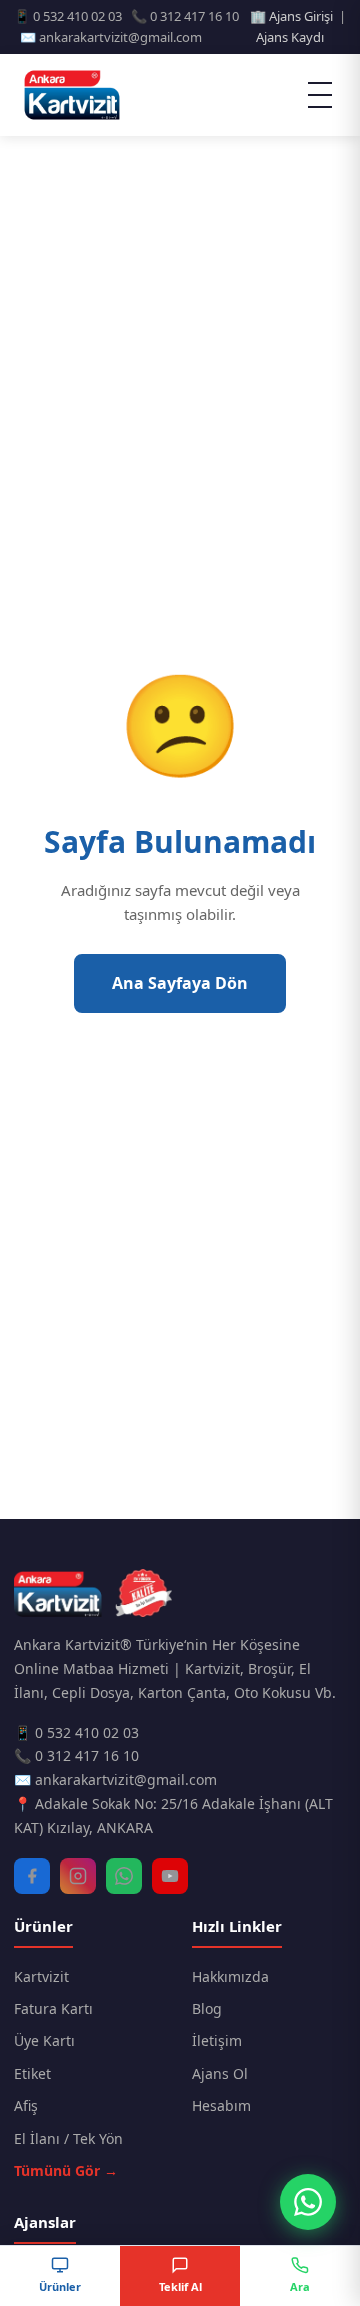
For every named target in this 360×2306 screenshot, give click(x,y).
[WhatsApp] (124, 1876)
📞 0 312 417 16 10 (76, 1755)
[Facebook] (32, 1876)
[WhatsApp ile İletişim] (308, 2202)
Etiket (32, 2073)
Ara (300, 2286)
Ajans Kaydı (290, 37)
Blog (207, 2008)
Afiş (26, 2105)
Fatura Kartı (53, 2008)
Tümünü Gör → (66, 2170)
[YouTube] (170, 1876)
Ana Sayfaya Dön (180, 983)
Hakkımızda (230, 1976)
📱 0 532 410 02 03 (76, 1732)
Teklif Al (180, 2286)
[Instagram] (78, 1876)
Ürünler (60, 2286)
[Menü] (320, 95)
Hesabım (221, 2105)
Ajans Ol (220, 2073)
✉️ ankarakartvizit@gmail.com (115, 1779)
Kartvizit (41, 1976)
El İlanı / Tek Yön (68, 2138)
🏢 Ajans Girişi (291, 16)
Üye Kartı (44, 2040)
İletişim (217, 2040)
